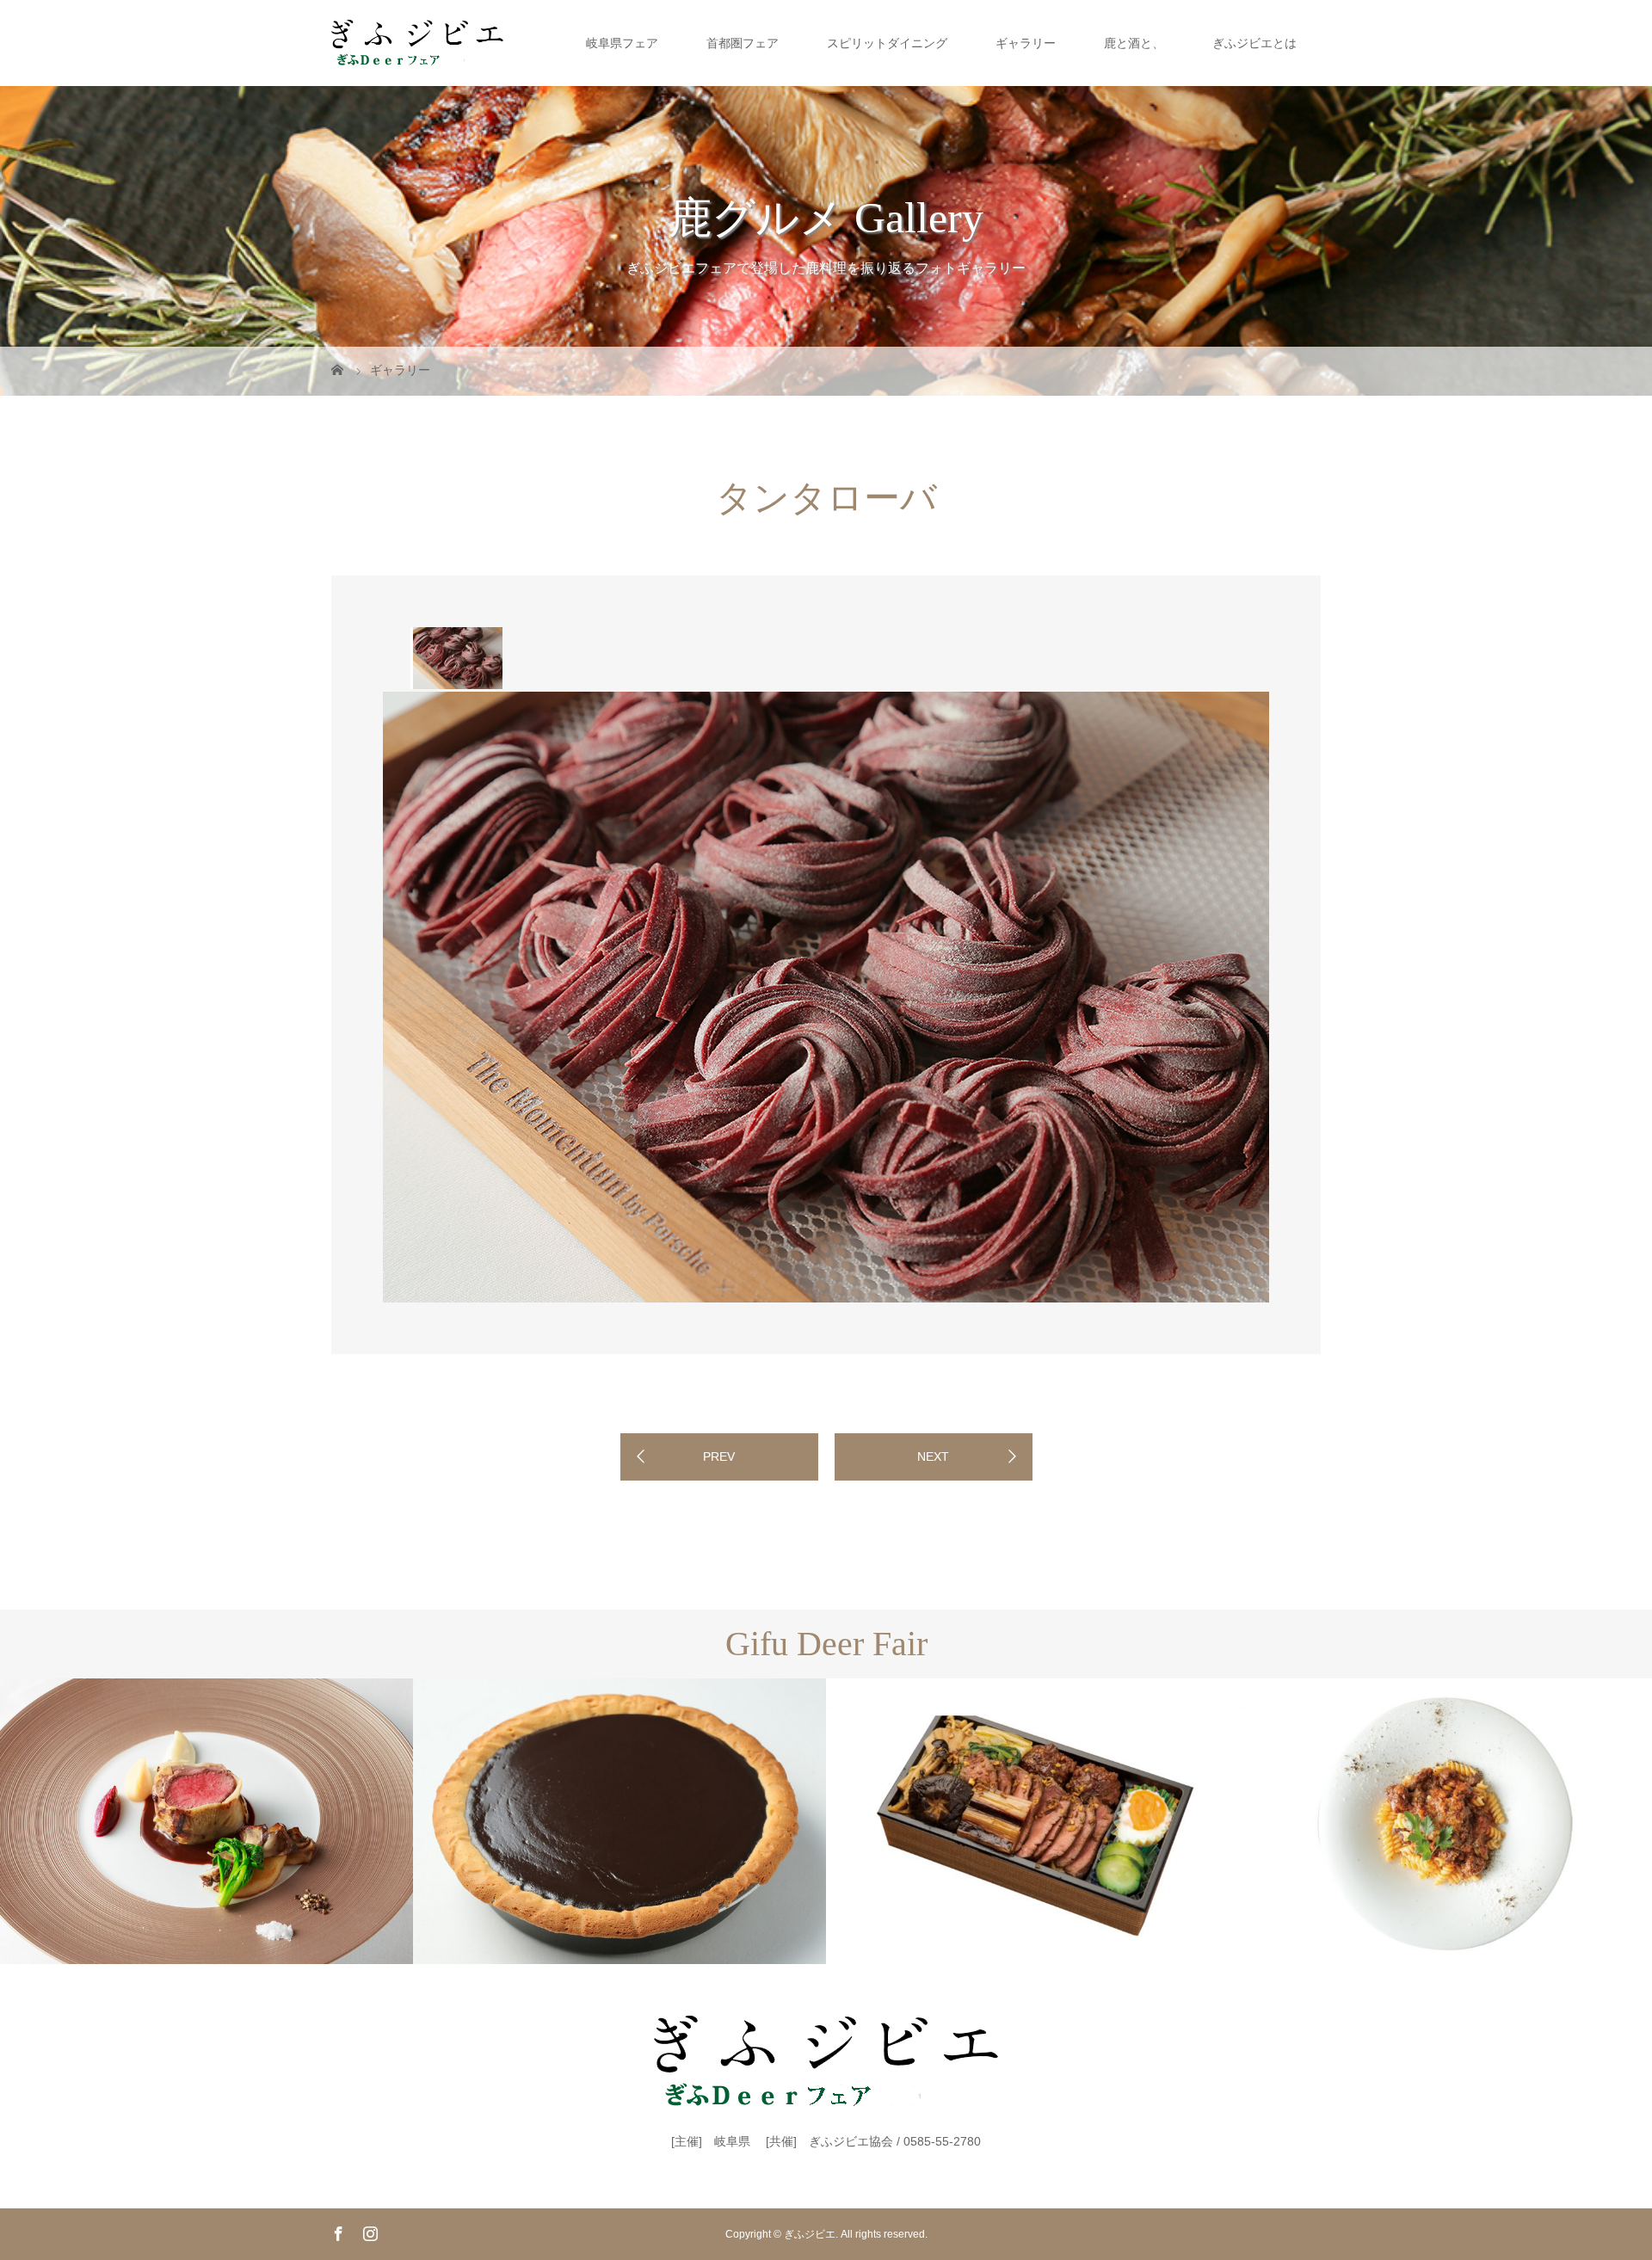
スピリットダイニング (887, 43)
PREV (719, 1456)
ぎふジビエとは (1254, 43)
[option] (456, 658)
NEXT (933, 1456)
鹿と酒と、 (1134, 43)
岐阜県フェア (622, 43)
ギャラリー (1026, 43)
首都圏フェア (743, 43)
